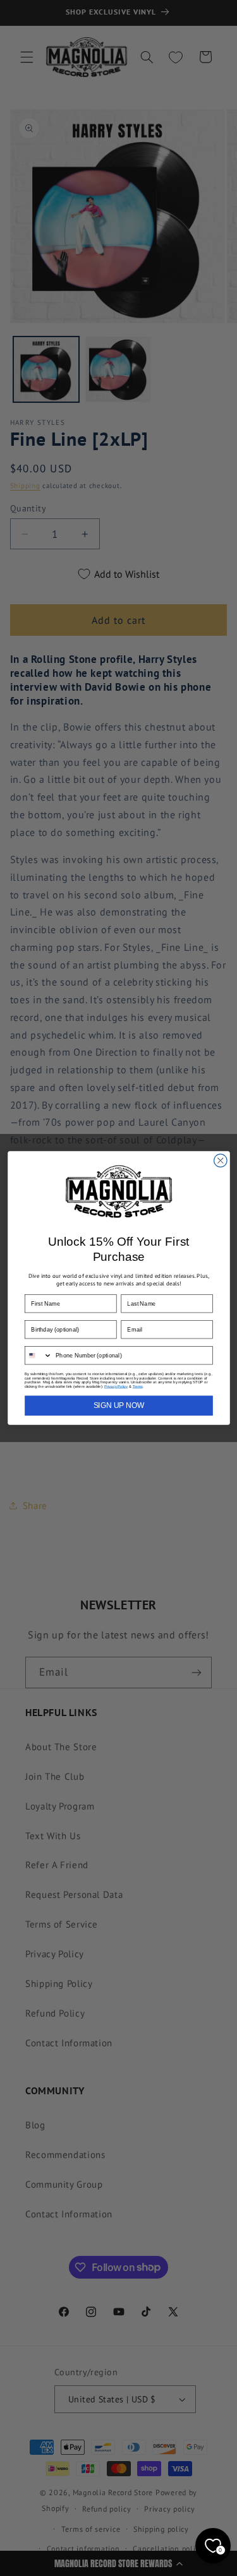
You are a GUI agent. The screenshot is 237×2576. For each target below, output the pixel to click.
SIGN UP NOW (118, 1406)
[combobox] (38, 1356)
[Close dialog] (220, 1161)
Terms (137, 1386)
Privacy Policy (116, 1386)
